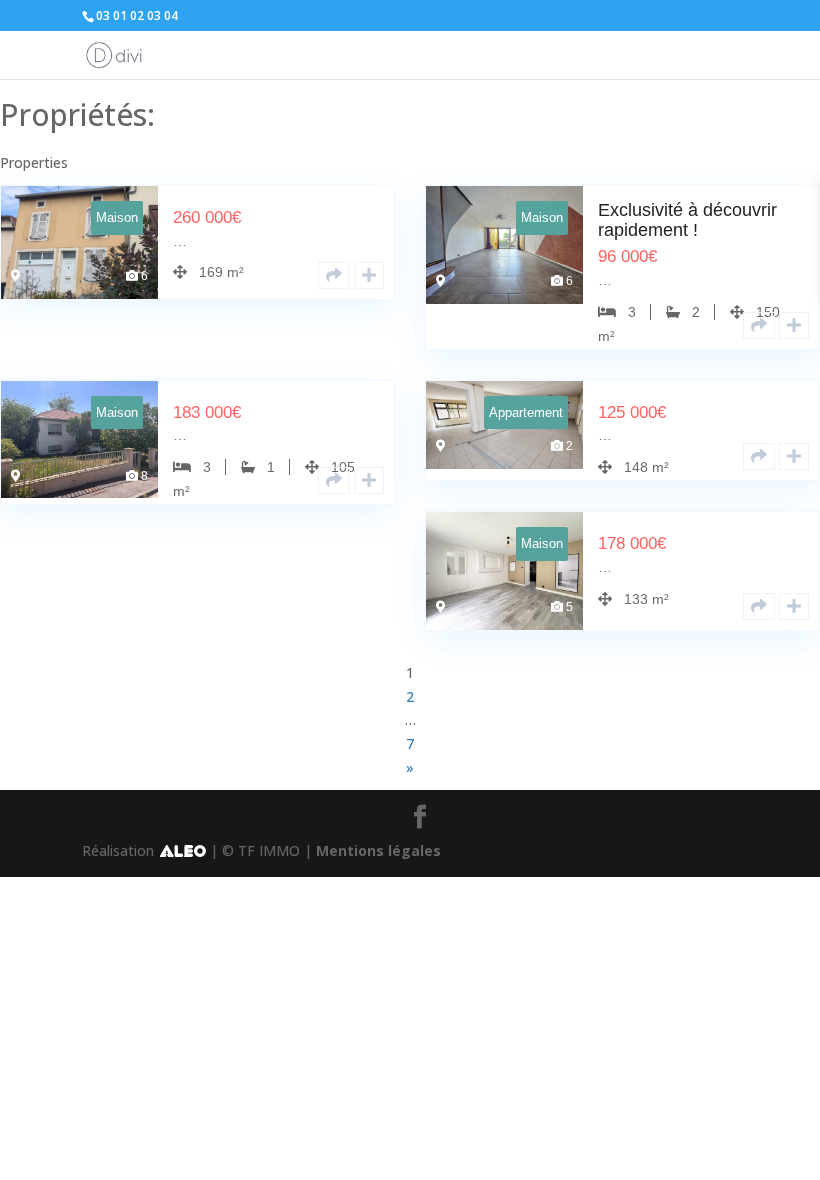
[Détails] (334, 275)
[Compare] (369, 275)
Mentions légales (378, 850)
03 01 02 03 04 (137, 15)
